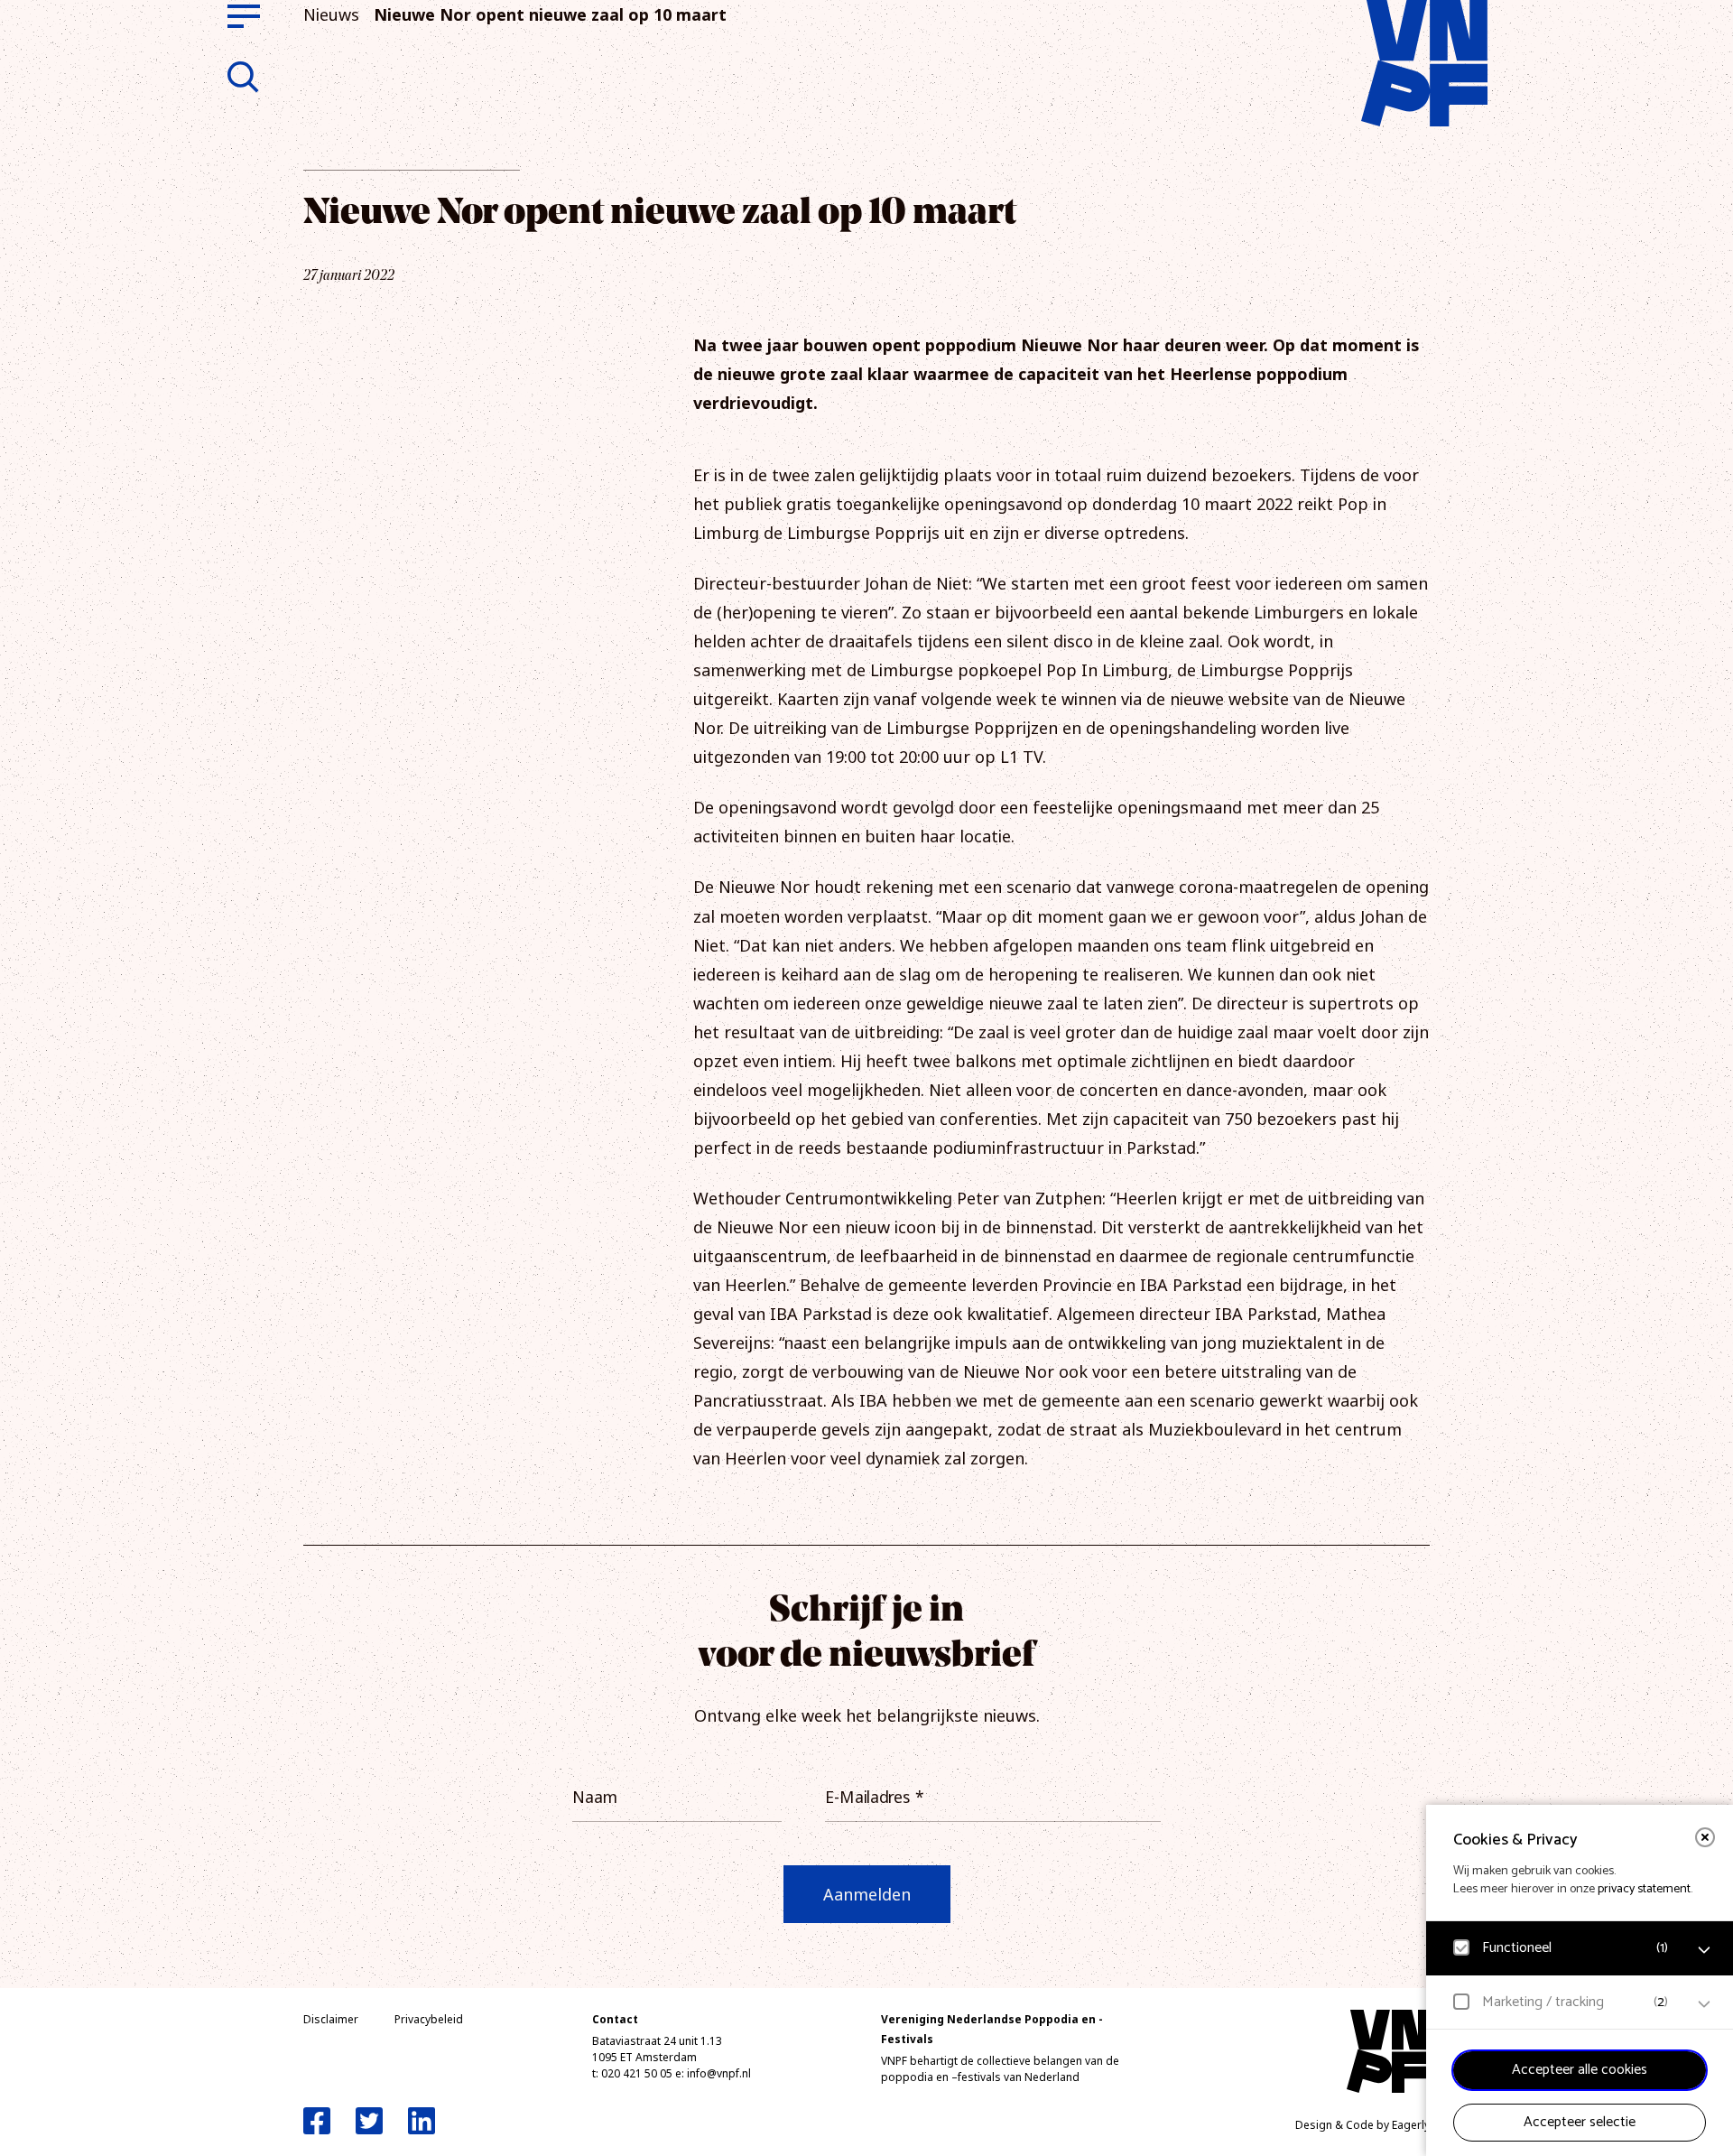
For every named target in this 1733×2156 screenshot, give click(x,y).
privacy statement (1644, 1889)
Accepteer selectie (1580, 2122)
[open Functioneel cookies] (1704, 1950)
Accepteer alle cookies (1580, 2070)
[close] (1705, 1837)
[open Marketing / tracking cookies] (1704, 2004)
